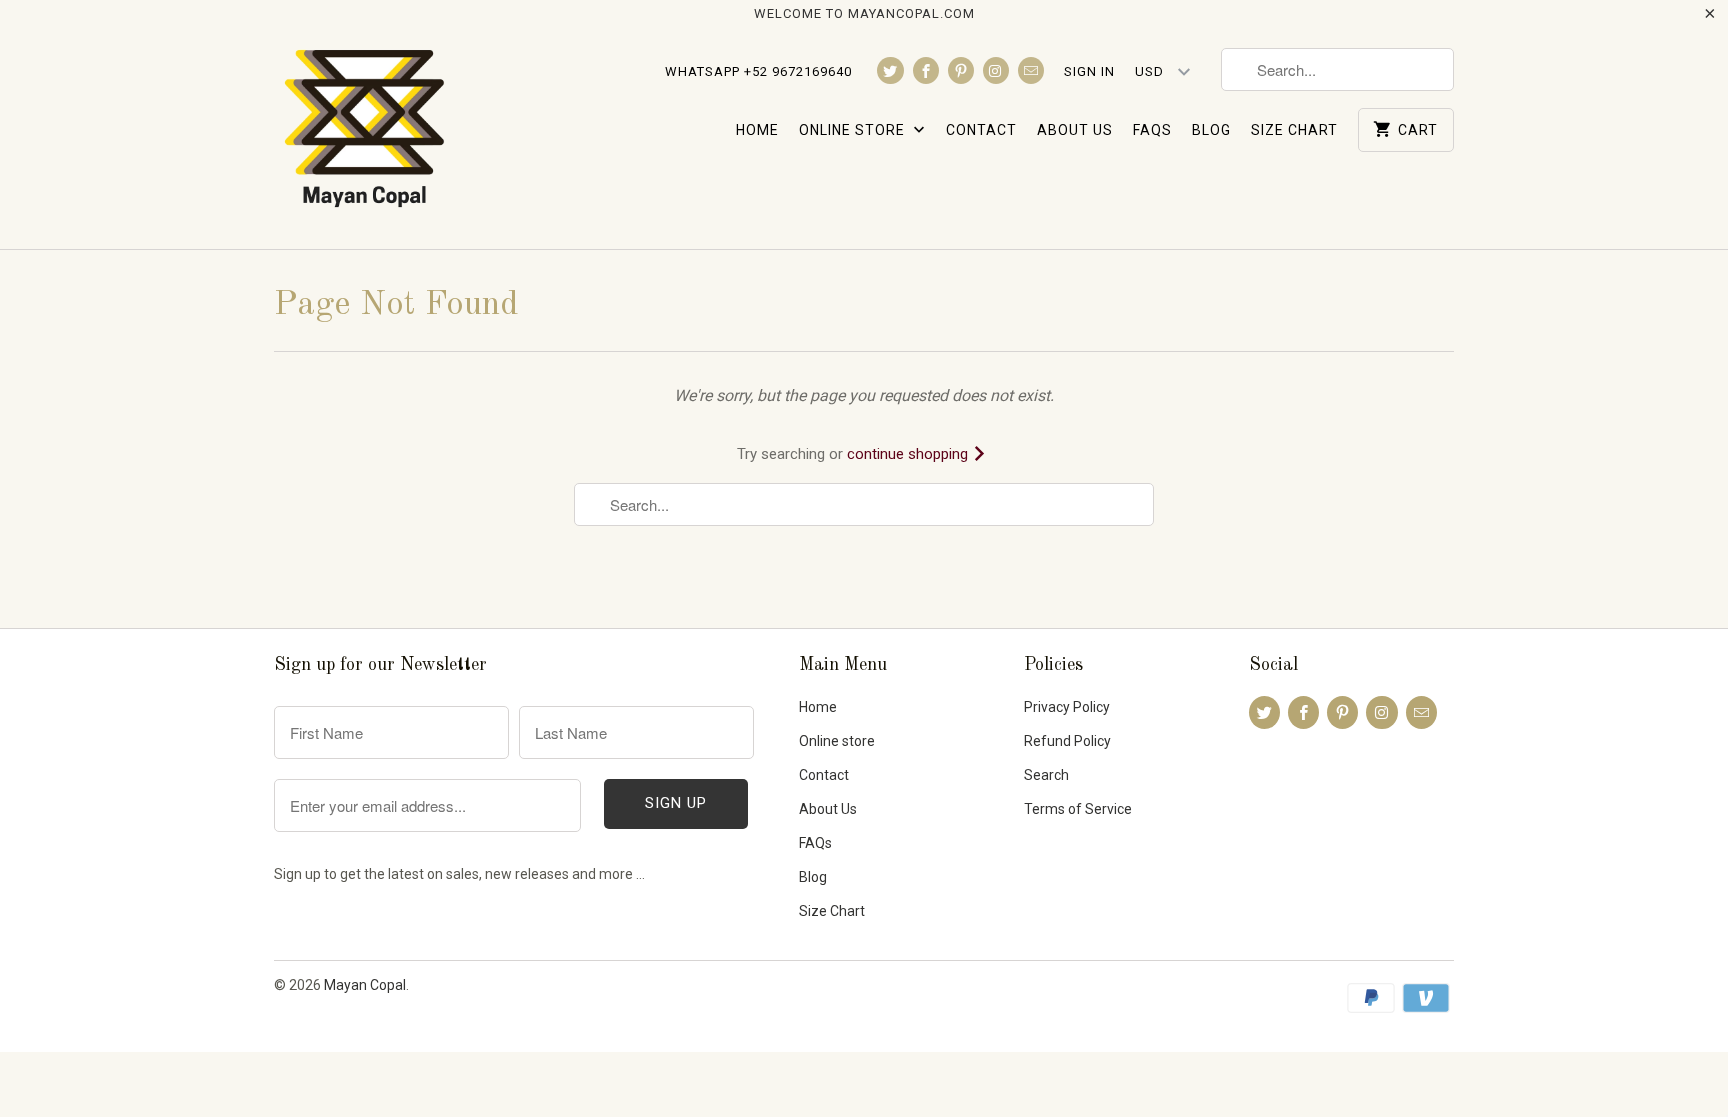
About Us (1075, 130)
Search (1046, 775)
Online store (854, 130)
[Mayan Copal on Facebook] (926, 70)
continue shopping (909, 454)
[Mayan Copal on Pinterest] (961, 70)
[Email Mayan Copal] (1031, 70)
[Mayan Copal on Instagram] (996, 70)
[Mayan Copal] (364, 138)
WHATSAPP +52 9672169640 (758, 71)
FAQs (1152, 130)
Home (757, 130)
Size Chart (1294, 130)
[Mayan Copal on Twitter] (890, 70)
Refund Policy (1067, 741)
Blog (1211, 130)
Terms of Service (1078, 809)
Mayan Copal (365, 985)
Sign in (1089, 71)
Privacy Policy (1067, 707)
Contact (981, 130)
